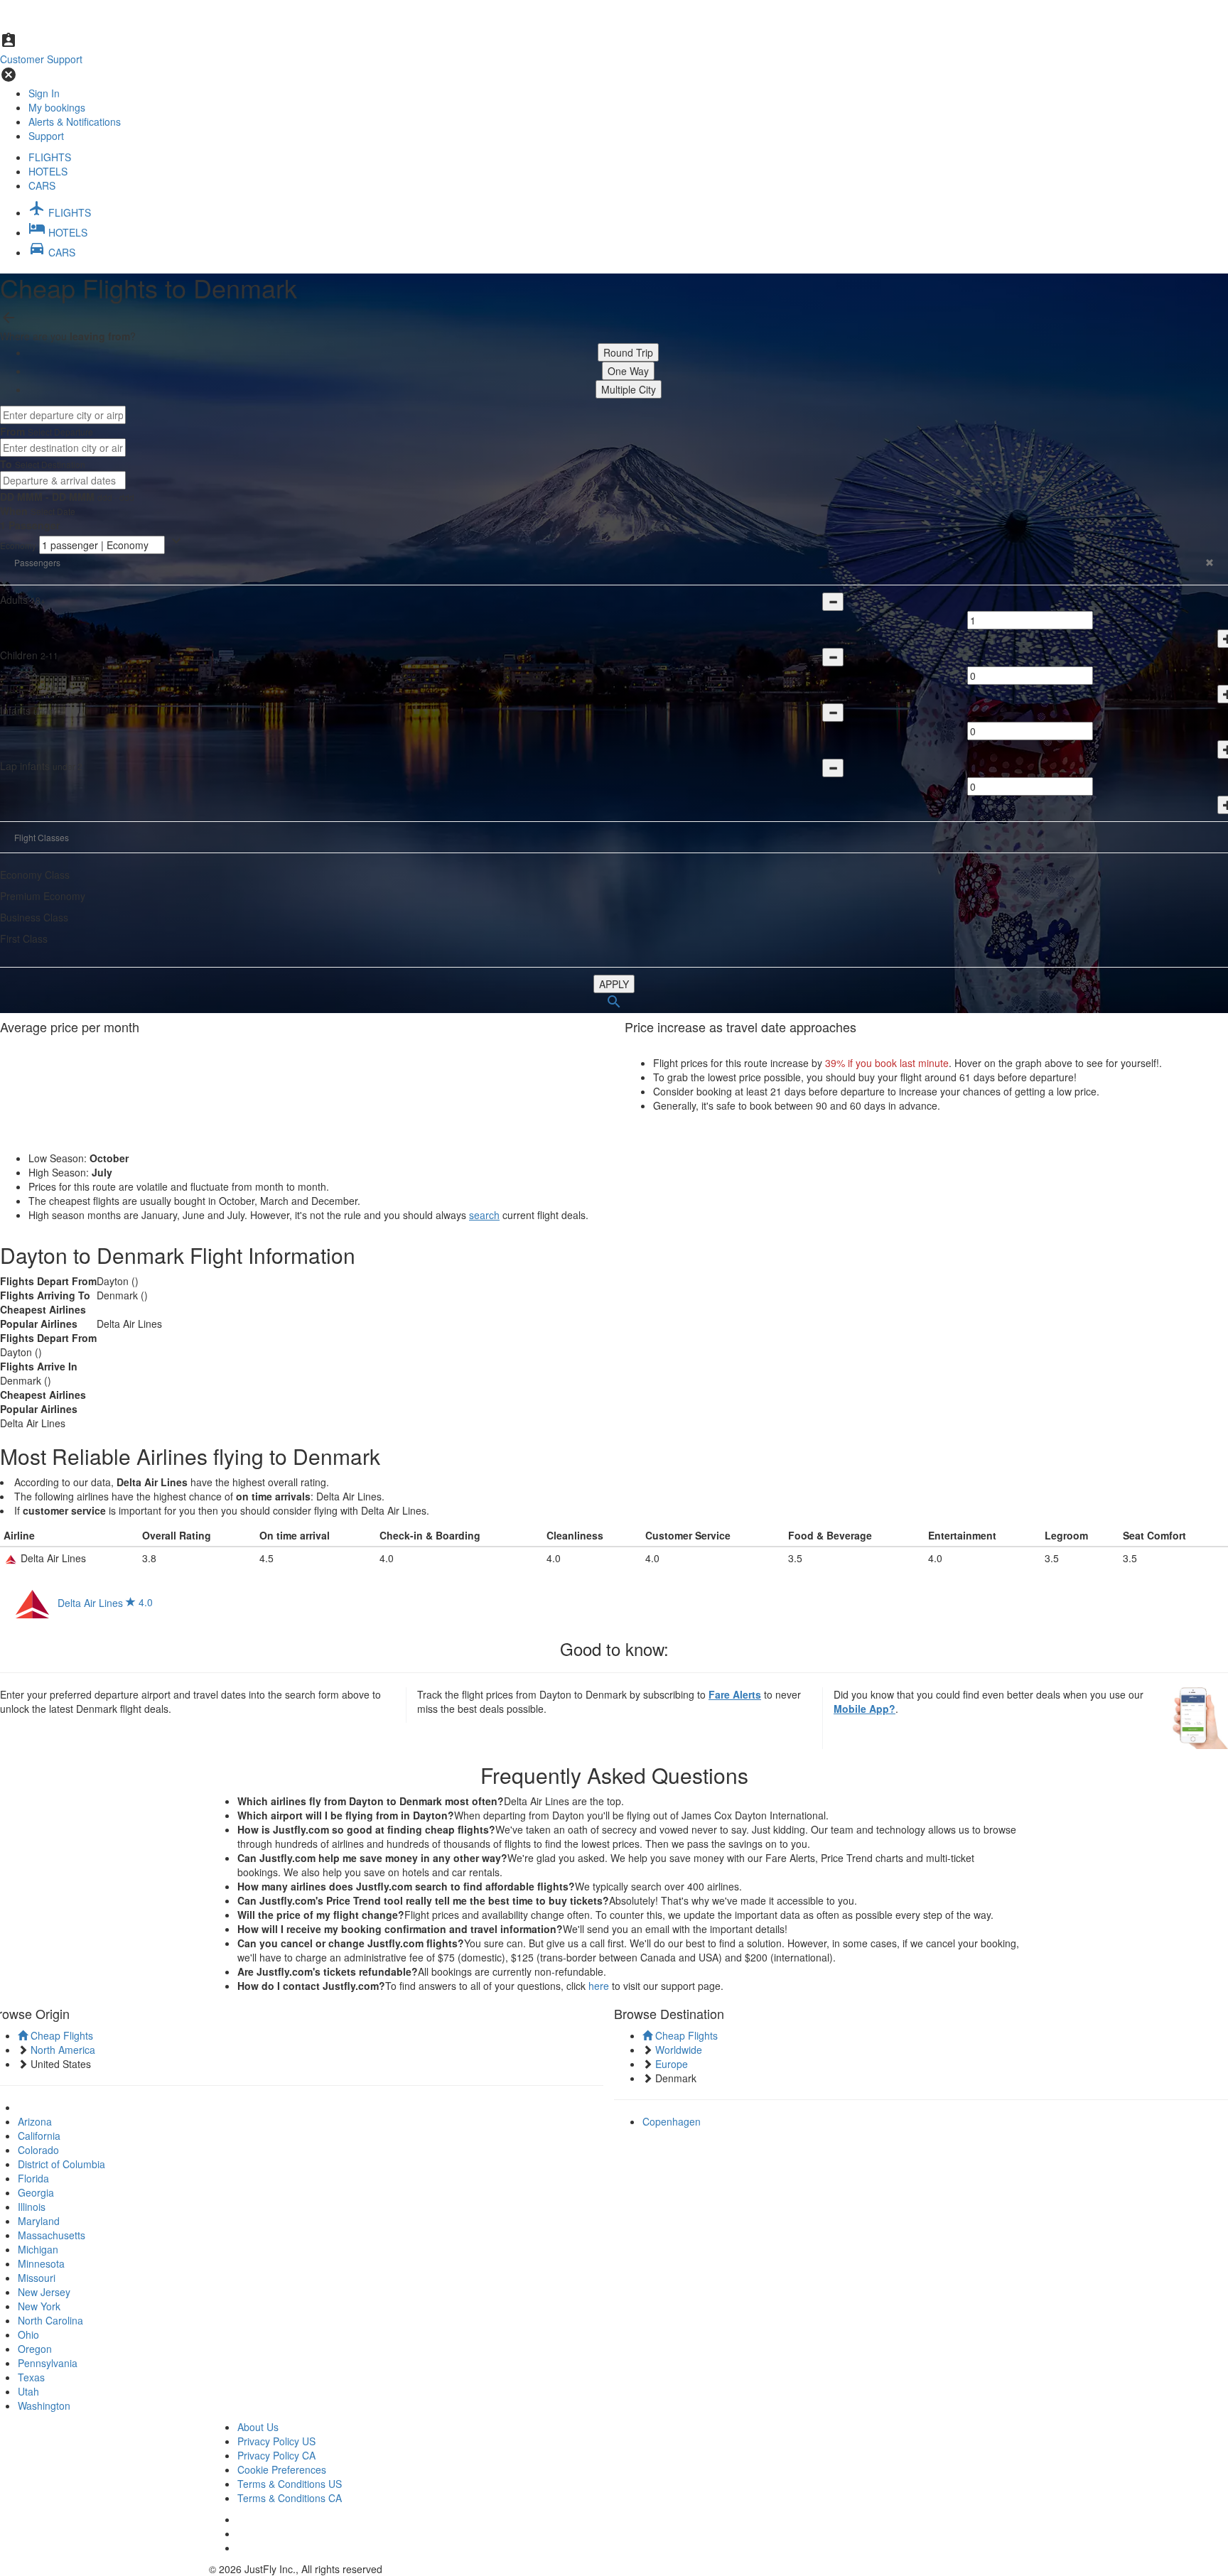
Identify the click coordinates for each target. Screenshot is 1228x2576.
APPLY (614, 984)
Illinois (32, 2207)
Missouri (37, 2278)
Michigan (38, 2249)
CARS (42, 185)
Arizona (35, 2121)
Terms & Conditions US (290, 2484)
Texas (31, 2377)
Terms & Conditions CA (290, 2498)
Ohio (28, 2334)
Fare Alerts (735, 1694)
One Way (628, 371)
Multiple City (629, 389)
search (484, 1215)
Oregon (35, 2349)
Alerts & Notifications (75, 121)
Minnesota (41, 2263)
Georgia (36, 2192)
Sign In (44, 93)
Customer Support (41, 59)
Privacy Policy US (276, 2441)
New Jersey (44, 2292)
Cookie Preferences (282, 2469)
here (599, 1986)
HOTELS (48, 171)
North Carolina (50, 2320)
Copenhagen (672, 2121)
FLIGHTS (50, 157)
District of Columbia (61, 2164)
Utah (28, 2391)
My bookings (57, 107)
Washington (44, 2405)
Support (46, 136)
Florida (33, 2178)
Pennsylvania (48, 2363)
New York (39, 2306)
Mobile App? (865, 1709)
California (39, 2136)
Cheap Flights (60, 2035)
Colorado (38, 2150)
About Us (258, 2427)
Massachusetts (52, 2235)
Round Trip (628, 352)
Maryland (39, 2221)
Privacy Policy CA (276, 2455)
